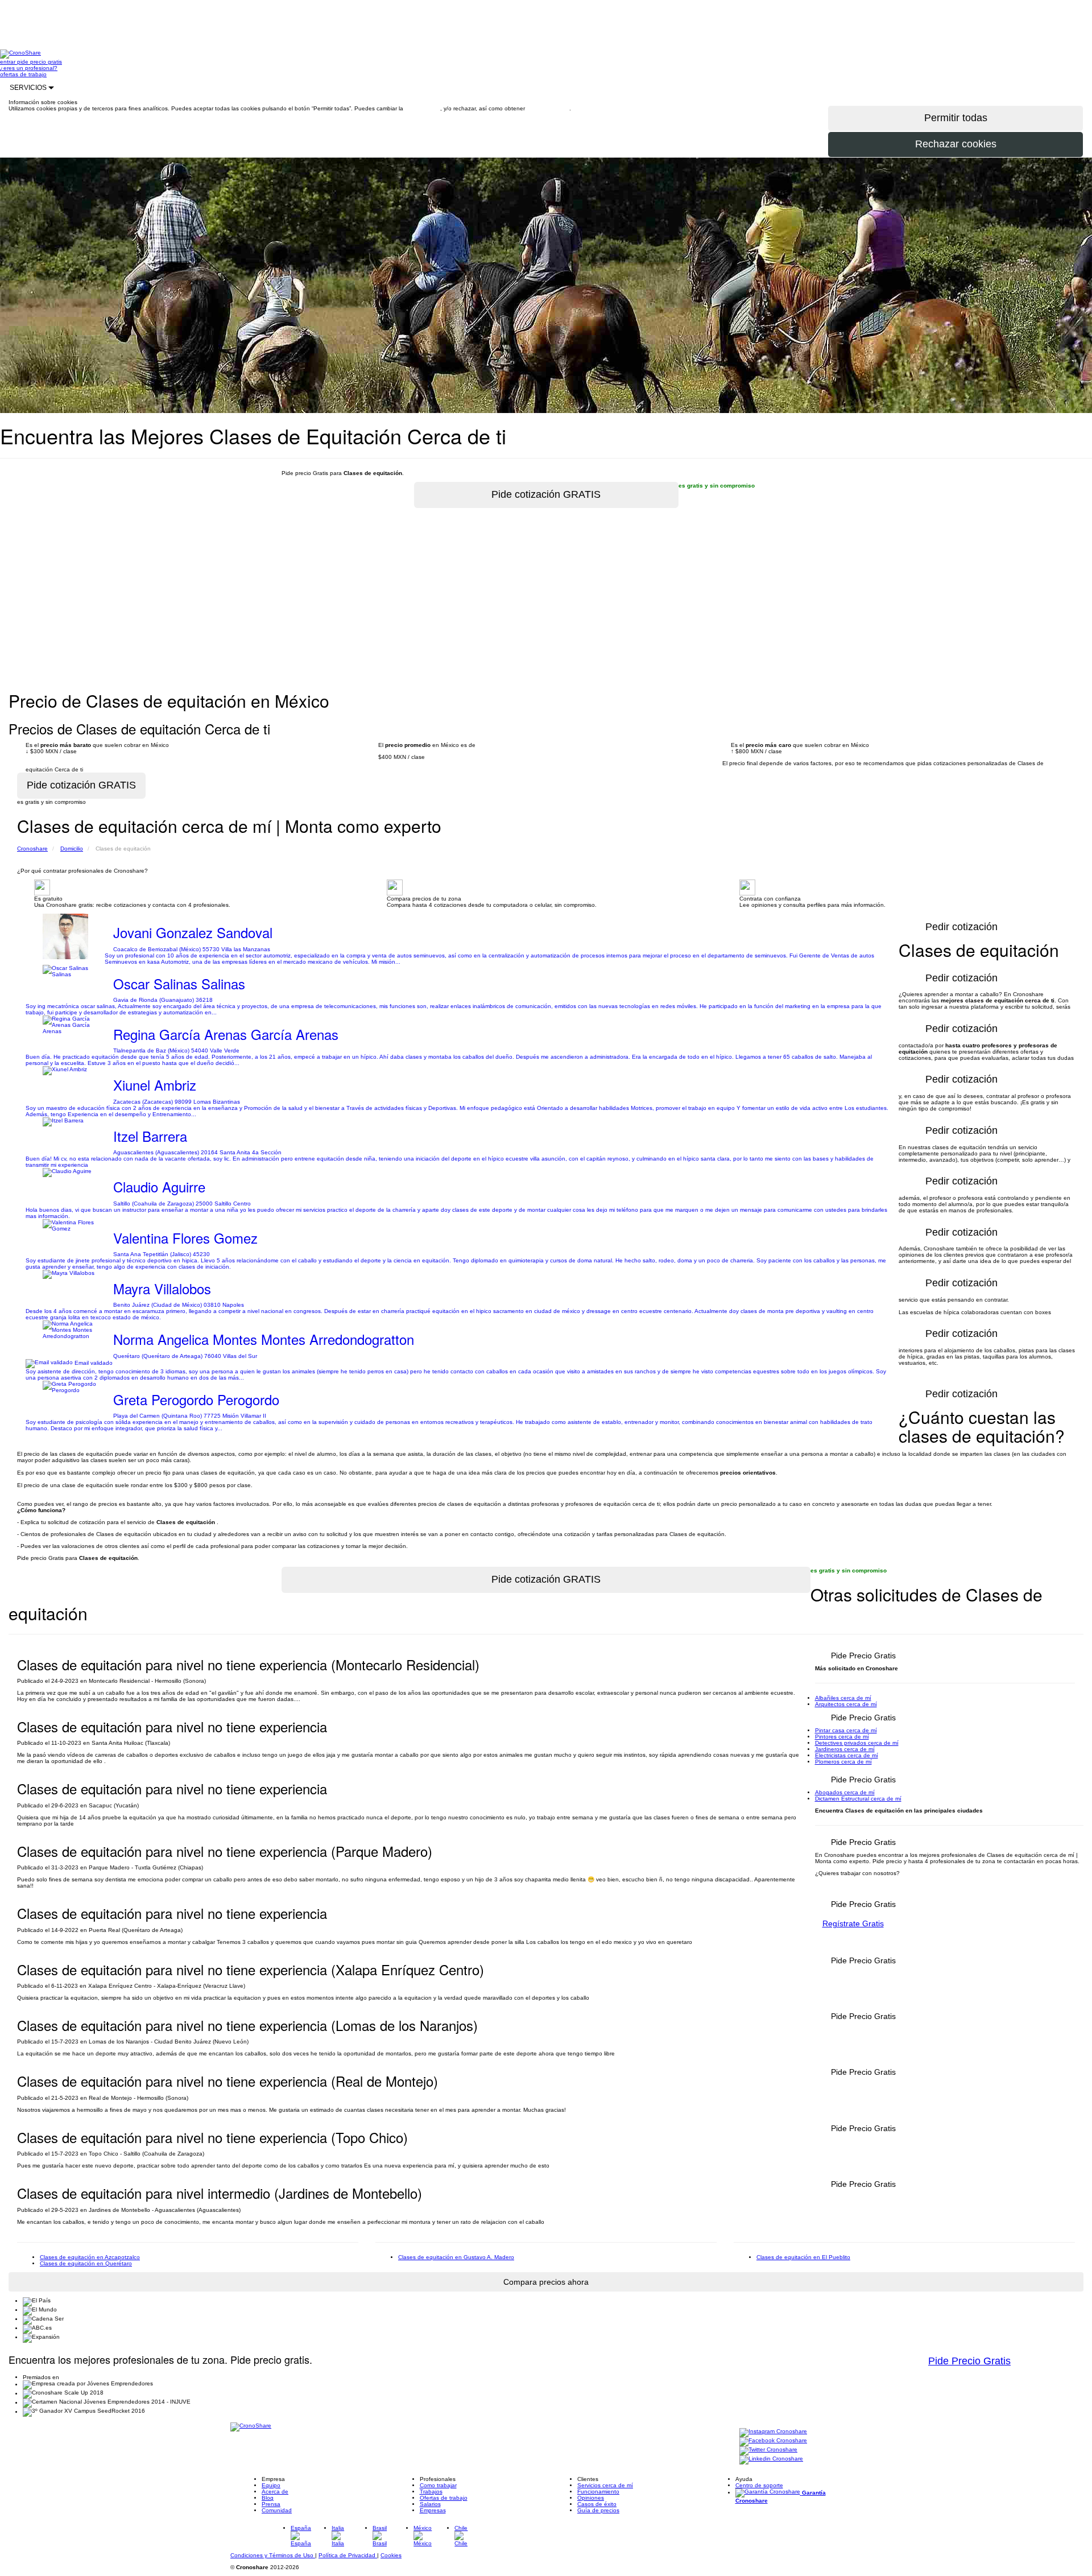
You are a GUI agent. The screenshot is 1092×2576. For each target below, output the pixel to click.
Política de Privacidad (348, 2555)
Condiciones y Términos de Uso (273, 2555)
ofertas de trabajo (23, 74)
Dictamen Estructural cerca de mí (858, 1799)
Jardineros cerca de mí (845, 1749)
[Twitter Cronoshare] (768, 2451)
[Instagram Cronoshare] (773, 2432)
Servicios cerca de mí (605, 2485)
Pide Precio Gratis (969, 2361)
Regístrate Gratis (853, 1923)
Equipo (271, 2485)
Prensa (271, 2504)
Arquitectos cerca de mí (846, 1704)
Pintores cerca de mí (842, 1737)
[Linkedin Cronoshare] (771, 2460)
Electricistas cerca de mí (847, 1755)
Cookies (391, 2555)
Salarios (430, 2504)
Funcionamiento (598, 2492)
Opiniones (591, 2498)
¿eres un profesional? (29, 68)
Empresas (433, 2510)
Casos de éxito (597, 2504)
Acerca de (275, 2492)
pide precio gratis (40, 62)
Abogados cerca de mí (845, 1792)
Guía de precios (598, 2510)
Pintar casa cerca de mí (846, 1730)
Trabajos (431, 2492)
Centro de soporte (759, 2485)
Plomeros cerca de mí (843, 1762)
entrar (9, 62)
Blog (268, 2498)
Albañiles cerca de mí (843, 1698)
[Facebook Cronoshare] (773, 2441)
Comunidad (277, 2510)
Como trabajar (438, 2485)
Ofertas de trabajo (444, 2498)
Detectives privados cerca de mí (857, 1743)
